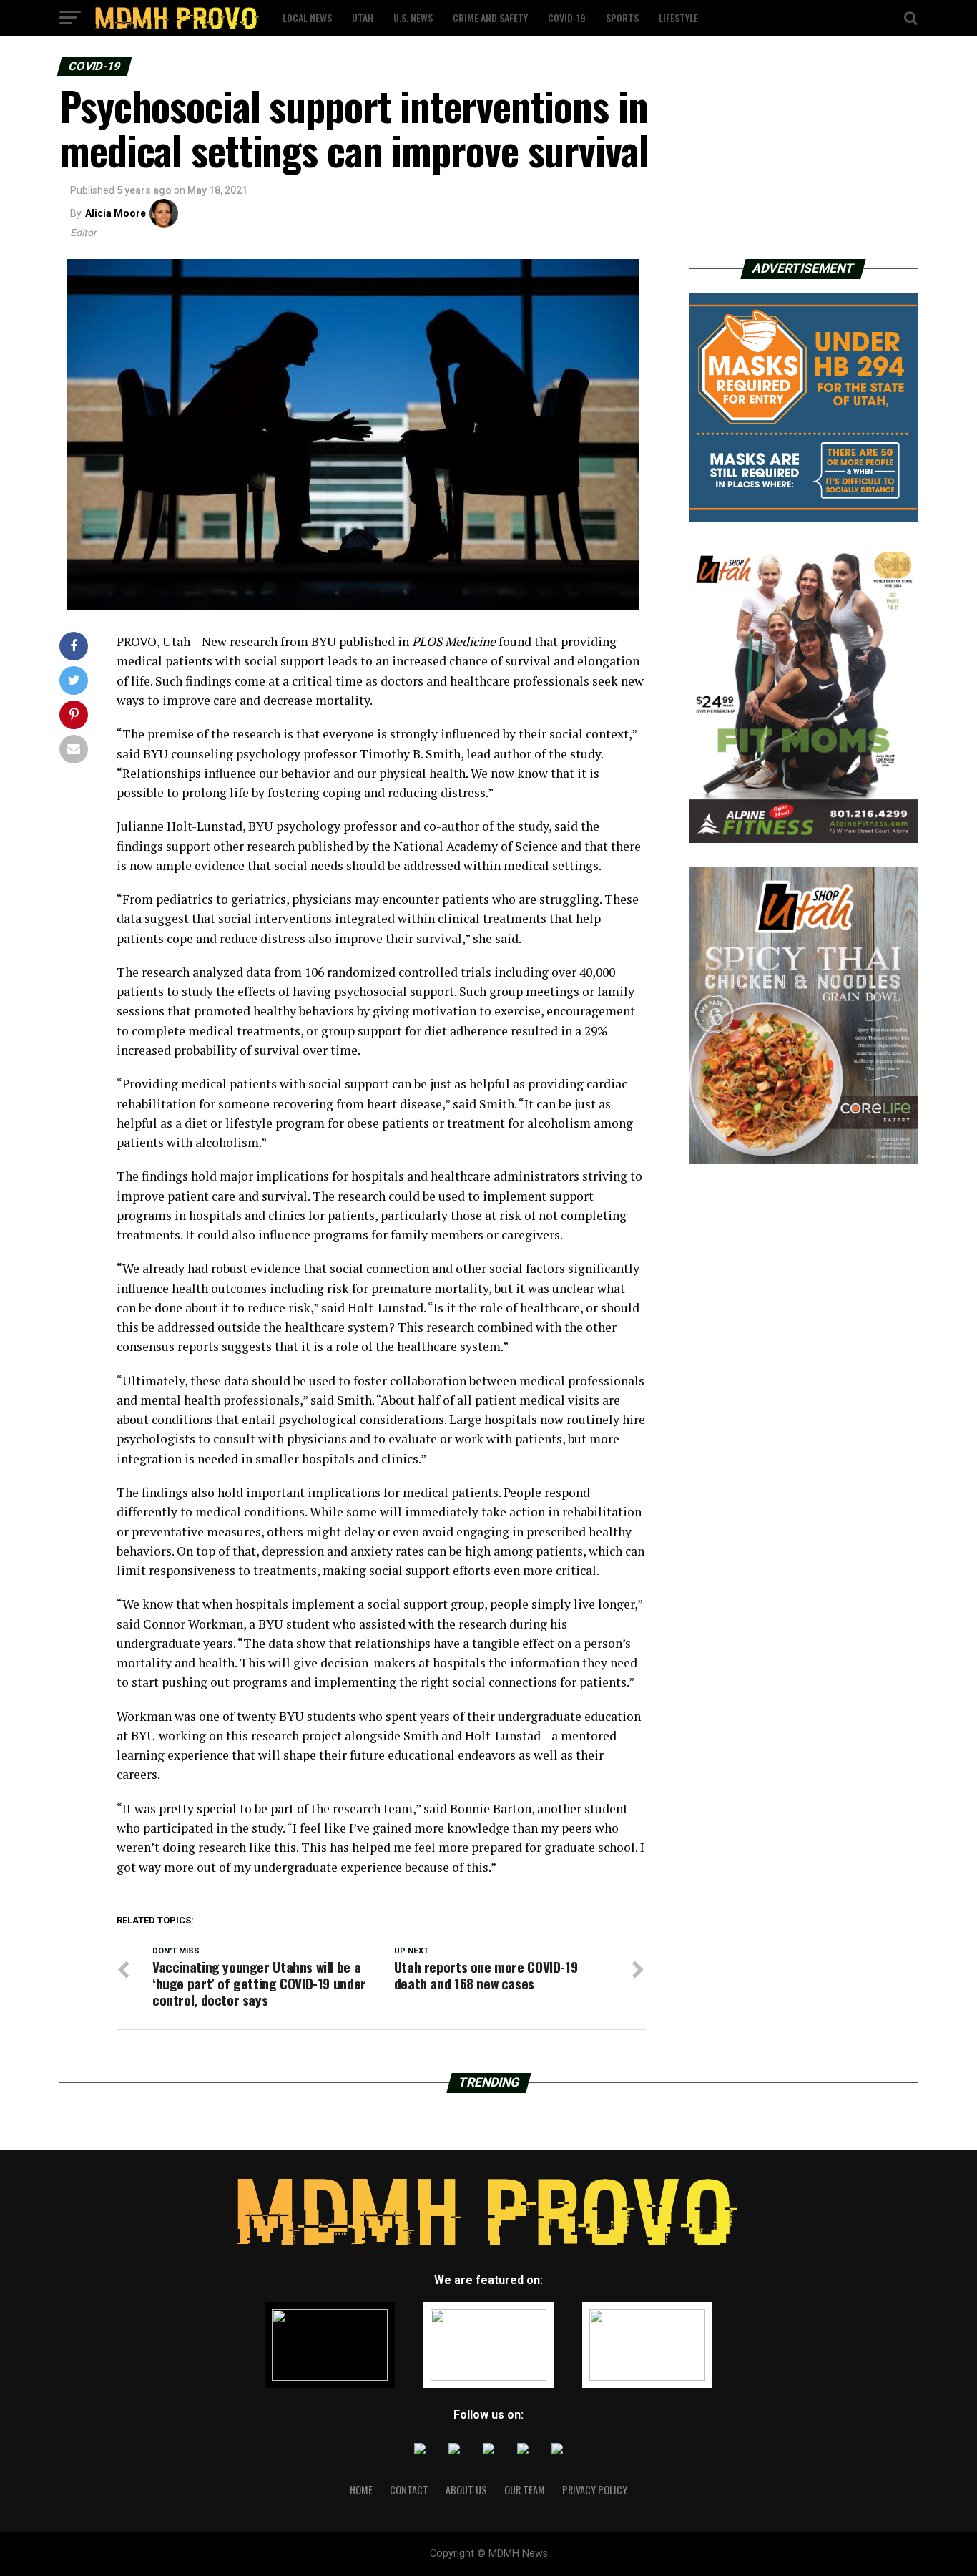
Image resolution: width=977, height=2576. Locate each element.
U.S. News (413, 18)
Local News (307, 18)
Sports (622, 18)
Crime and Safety (490, 18)
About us (466, 2490)
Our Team (525, 2490)
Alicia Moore (116, 213)
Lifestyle (678, 18)
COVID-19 (567, 18)
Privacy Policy (595, 2490)
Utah (363, 18)
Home (361, 2490)
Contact (409, 2490)
